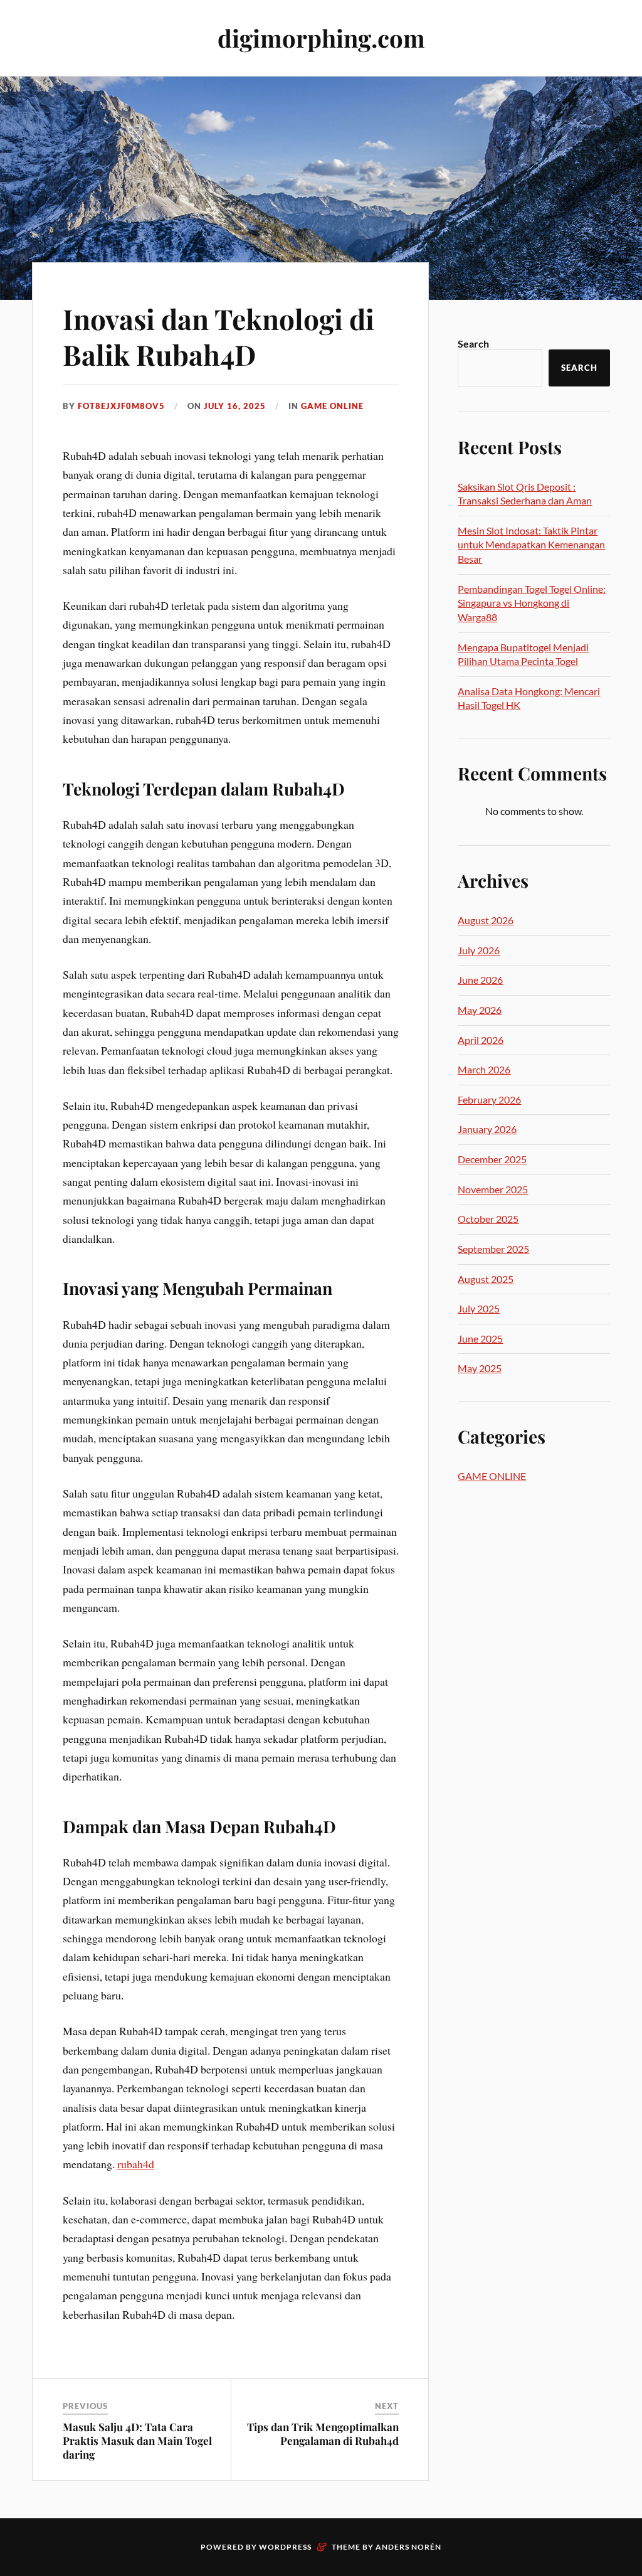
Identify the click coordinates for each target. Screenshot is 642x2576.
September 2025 (493, 1249)
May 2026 (480, 1010)
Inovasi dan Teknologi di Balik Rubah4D (218, 336)
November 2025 (493, 1189)
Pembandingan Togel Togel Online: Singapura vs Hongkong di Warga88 (532, 603)
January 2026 (487, 1129)
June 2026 (480, 980)
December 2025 (492, 1159)
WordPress (285, 2547)
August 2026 (486, 920)
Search (473, 343)
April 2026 (481, 1040)
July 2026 (479, 950)
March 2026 (484, 1069)
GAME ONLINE (332, 406)
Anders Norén (408, 2547)
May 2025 (480, 1368)
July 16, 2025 (235, 406)
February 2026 (489, 1099)
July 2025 (479, 1308)
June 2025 (480, 1339)
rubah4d (136, 2164)
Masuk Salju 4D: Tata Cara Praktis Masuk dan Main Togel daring (137, 2440)
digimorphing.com (321, 38)
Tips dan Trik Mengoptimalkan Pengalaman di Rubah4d (323, 2434)
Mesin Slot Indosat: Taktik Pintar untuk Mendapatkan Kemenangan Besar (531, 545)
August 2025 (486, 1279)
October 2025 (488, 1219)
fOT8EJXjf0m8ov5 (121, 406)
